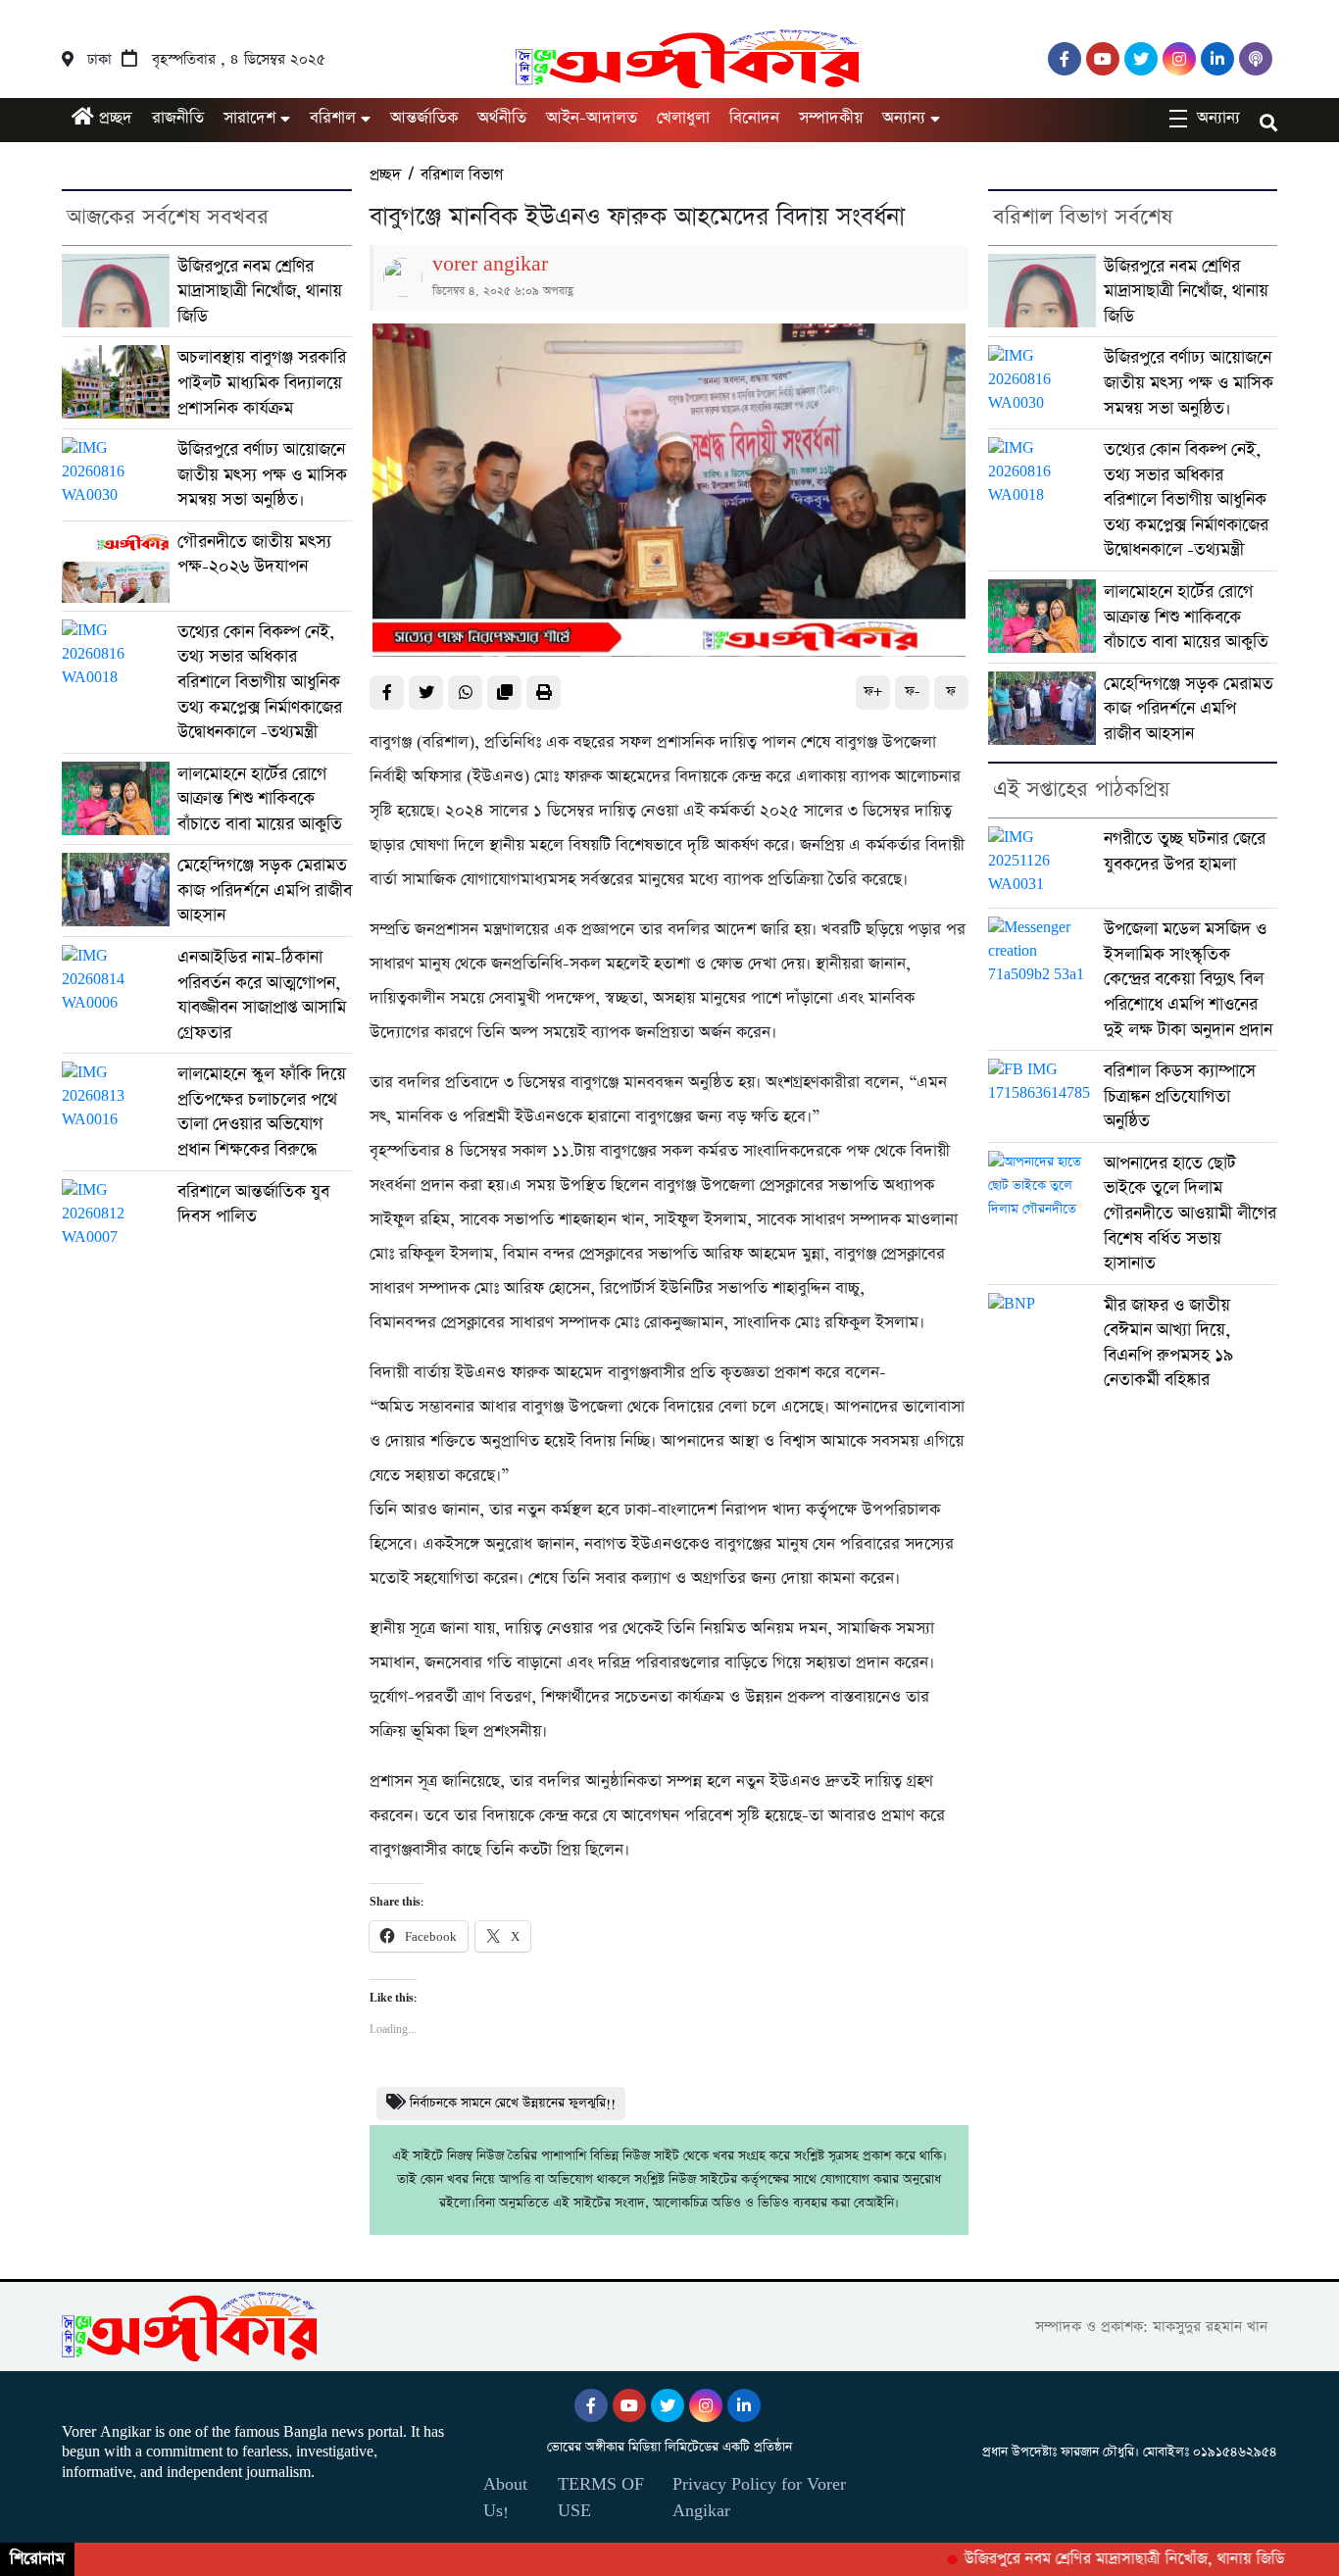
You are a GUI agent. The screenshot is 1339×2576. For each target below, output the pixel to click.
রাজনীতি (178, 118)
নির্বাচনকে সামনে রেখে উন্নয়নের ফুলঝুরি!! (513, 2103)
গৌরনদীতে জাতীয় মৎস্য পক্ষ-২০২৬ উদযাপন (254, 554)
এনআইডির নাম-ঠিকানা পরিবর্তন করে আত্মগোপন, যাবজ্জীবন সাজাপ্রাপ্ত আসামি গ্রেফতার (262, 995)
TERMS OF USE (601, 2498)
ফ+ (873, 692)
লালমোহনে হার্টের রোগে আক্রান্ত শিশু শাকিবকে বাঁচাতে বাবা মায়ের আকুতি (260, 799)
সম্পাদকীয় (831, 118)
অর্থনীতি (502, 118)
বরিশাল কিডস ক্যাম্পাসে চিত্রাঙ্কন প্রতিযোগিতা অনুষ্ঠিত (1180, 1096)
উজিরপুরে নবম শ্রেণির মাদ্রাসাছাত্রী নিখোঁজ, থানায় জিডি (260, 291)
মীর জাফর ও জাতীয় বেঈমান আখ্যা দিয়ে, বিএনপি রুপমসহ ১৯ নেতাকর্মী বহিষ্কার (1168, 1343)
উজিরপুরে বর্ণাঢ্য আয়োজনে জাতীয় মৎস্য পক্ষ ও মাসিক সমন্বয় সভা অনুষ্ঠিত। (262, 474)
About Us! (505, 2498)
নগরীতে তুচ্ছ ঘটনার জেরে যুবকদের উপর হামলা (1185, 851)
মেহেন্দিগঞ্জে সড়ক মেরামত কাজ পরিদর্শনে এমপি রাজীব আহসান (265, 890)
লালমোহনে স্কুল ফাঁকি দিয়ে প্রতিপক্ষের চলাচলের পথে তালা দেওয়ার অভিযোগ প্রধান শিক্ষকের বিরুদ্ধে (262, 1112)
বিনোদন (754, 118)
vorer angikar (490, 265)
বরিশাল (333, 118)
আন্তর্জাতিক (424, 118)
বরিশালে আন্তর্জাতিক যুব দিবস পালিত (253, 1204)
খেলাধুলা (683, 118)
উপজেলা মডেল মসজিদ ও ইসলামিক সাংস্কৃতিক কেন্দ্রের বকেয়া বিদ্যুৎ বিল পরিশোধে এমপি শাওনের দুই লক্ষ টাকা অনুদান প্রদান (1188, 979)
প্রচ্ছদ (113, 118)
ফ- (912, 692)
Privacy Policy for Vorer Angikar (759, 2498)
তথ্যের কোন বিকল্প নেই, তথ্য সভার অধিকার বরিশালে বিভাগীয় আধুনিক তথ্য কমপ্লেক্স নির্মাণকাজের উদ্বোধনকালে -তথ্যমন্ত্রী (260, 682)
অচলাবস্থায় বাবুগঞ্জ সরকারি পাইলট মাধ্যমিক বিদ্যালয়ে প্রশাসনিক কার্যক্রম (262, 382)
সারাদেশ (249, 118)
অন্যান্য (904, 118)
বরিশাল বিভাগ (462, 175)
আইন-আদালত (592, 118)
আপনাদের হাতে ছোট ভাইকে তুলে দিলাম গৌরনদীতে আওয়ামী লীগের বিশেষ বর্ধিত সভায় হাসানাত (1190, 1213)
